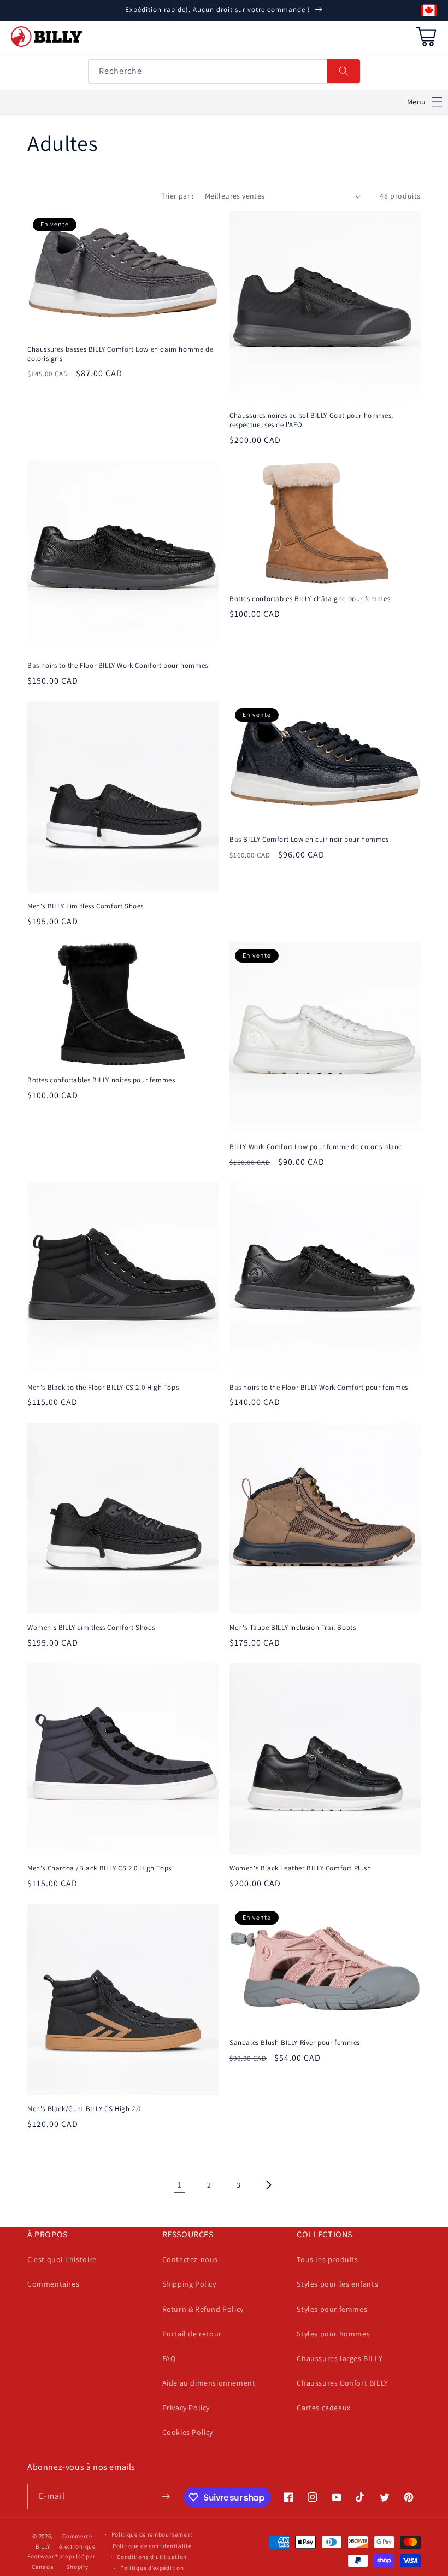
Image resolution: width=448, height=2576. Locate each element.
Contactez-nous (190, 2259)
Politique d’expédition (152, 2568)
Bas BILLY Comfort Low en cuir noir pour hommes (309, 840)
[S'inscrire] (166, 2496)
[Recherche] (344, 71)
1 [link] (180, 2185)
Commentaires (53, 2284)
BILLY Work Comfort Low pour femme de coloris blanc (316, 1147)
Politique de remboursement (152, 2534)
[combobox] (224, 71)
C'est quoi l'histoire (62, 2259)
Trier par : (177, 196)
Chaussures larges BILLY (340, 2358)
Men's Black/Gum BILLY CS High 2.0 (84, 2109)
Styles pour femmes (332, 2309)
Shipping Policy (189, 2284)
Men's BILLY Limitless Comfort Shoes (86, 906)
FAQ (169, 2358)
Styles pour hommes (333, 2334)
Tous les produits (327, 2259)
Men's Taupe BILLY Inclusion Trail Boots (293, 1628)
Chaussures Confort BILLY (342, 2383)
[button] (425, 102)
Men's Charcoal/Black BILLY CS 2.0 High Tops (99, 1868)
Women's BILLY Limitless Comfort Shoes (91, 1628)
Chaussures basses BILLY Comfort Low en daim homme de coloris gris (120, 354)
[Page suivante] (268, 2185)
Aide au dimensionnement (209, 2383)
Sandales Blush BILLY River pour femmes (295, 2043)
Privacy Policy (186, 2408)
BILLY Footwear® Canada (43, 2557)
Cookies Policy (188, 2432)
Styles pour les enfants (337, 2284)
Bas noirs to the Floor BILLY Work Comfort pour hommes (118, 666)
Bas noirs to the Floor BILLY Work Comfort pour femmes (319, 1388)
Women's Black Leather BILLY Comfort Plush (300, 1868)
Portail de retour (192, 2334)
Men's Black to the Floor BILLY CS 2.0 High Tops (103, 1388)
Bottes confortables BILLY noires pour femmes (101, 1080)
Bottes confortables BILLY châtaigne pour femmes (310, 599)
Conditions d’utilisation (152, 2557)
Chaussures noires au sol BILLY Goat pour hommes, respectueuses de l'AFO (311, 420)
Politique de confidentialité (152, 2546)
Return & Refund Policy (203, 2309)
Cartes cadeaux (323, 2408)
